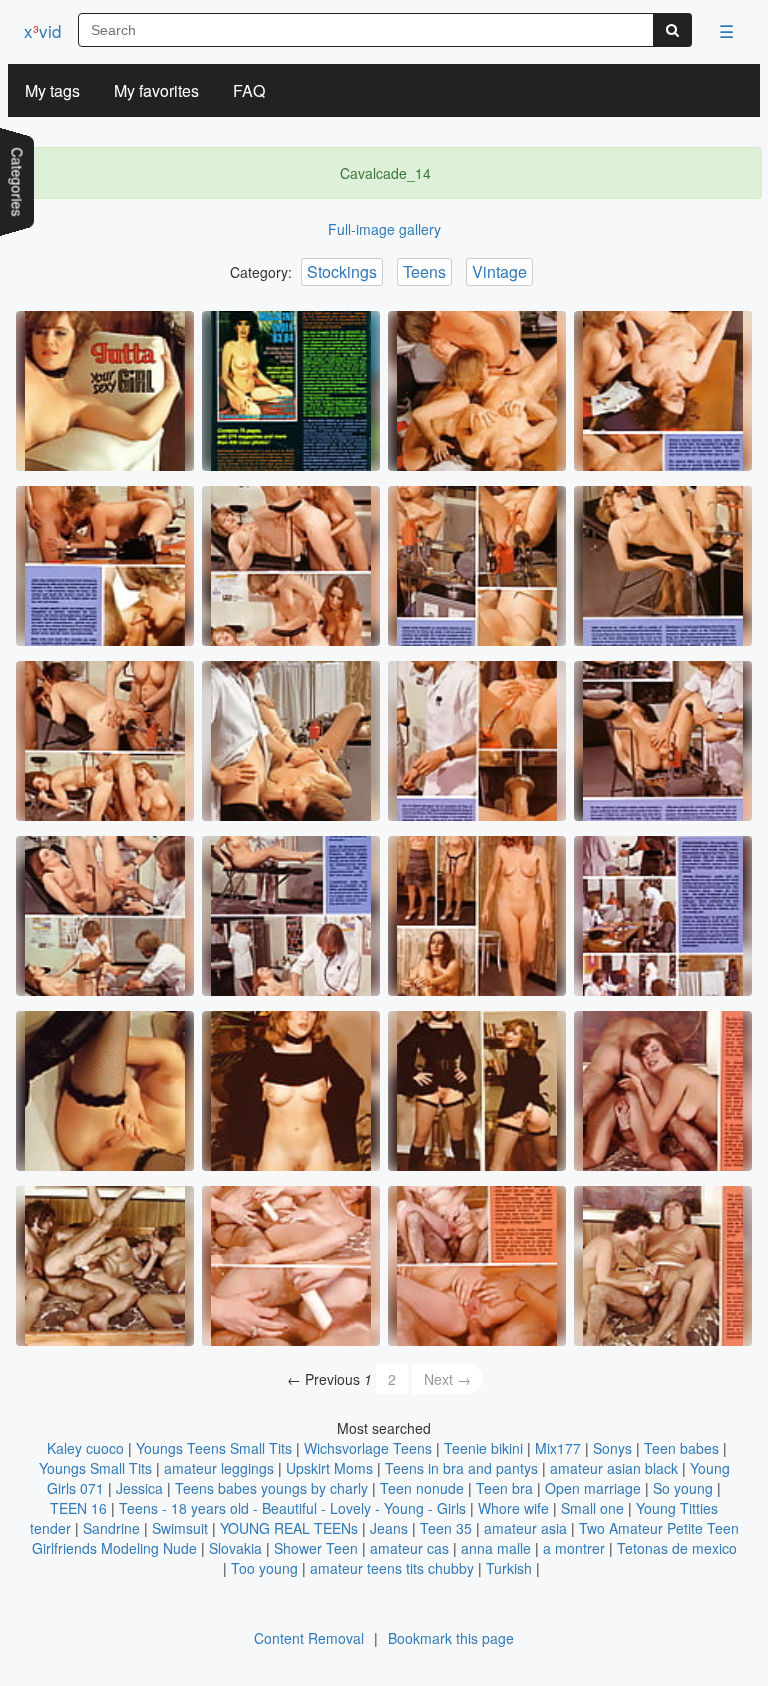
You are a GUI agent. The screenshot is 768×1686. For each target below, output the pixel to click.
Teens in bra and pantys (461, 1468)
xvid (42, 30)
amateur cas (409, 1548)
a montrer (574, 1548)
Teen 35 (446, 1528)
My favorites (156, 90)
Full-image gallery (384, 229)
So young (683, 1488)
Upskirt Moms (329, 1468)
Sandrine (111, 1528)
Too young (264, 1568)
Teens (424, 271)
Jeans (389, 1528)
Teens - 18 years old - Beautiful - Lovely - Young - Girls (292, 1508)
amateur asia (525, 1528)
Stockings (342, 271)
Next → (447, 1379)
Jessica (139, 1488)
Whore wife (513, 1508)
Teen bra (504, 1488)
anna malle (496, 1548)
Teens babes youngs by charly (271, 1488)
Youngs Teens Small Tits (214, 1448)
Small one (592, 1508)
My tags (52, 90)
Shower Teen (316, 1548)
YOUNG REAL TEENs (289, 1528)
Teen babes (681, 1448)
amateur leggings (219, 1468)
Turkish (509, 1568)
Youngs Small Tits (95, 1468)
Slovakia (235, 1548)
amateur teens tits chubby (392, 1568)
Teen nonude (422, 1488)
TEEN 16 (78, 1508)
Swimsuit (180, 1528)
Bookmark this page (451, 1638)
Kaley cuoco (85, 1448)
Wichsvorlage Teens (368, 1448)
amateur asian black (614, 1468)
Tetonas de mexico (677, 1548)
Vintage (499, 271)
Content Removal (309, 1638)
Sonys (612, 1448)
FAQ (249, 90)
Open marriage (593, 1488)
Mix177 (558, 1448)
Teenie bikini (483, 1448)
